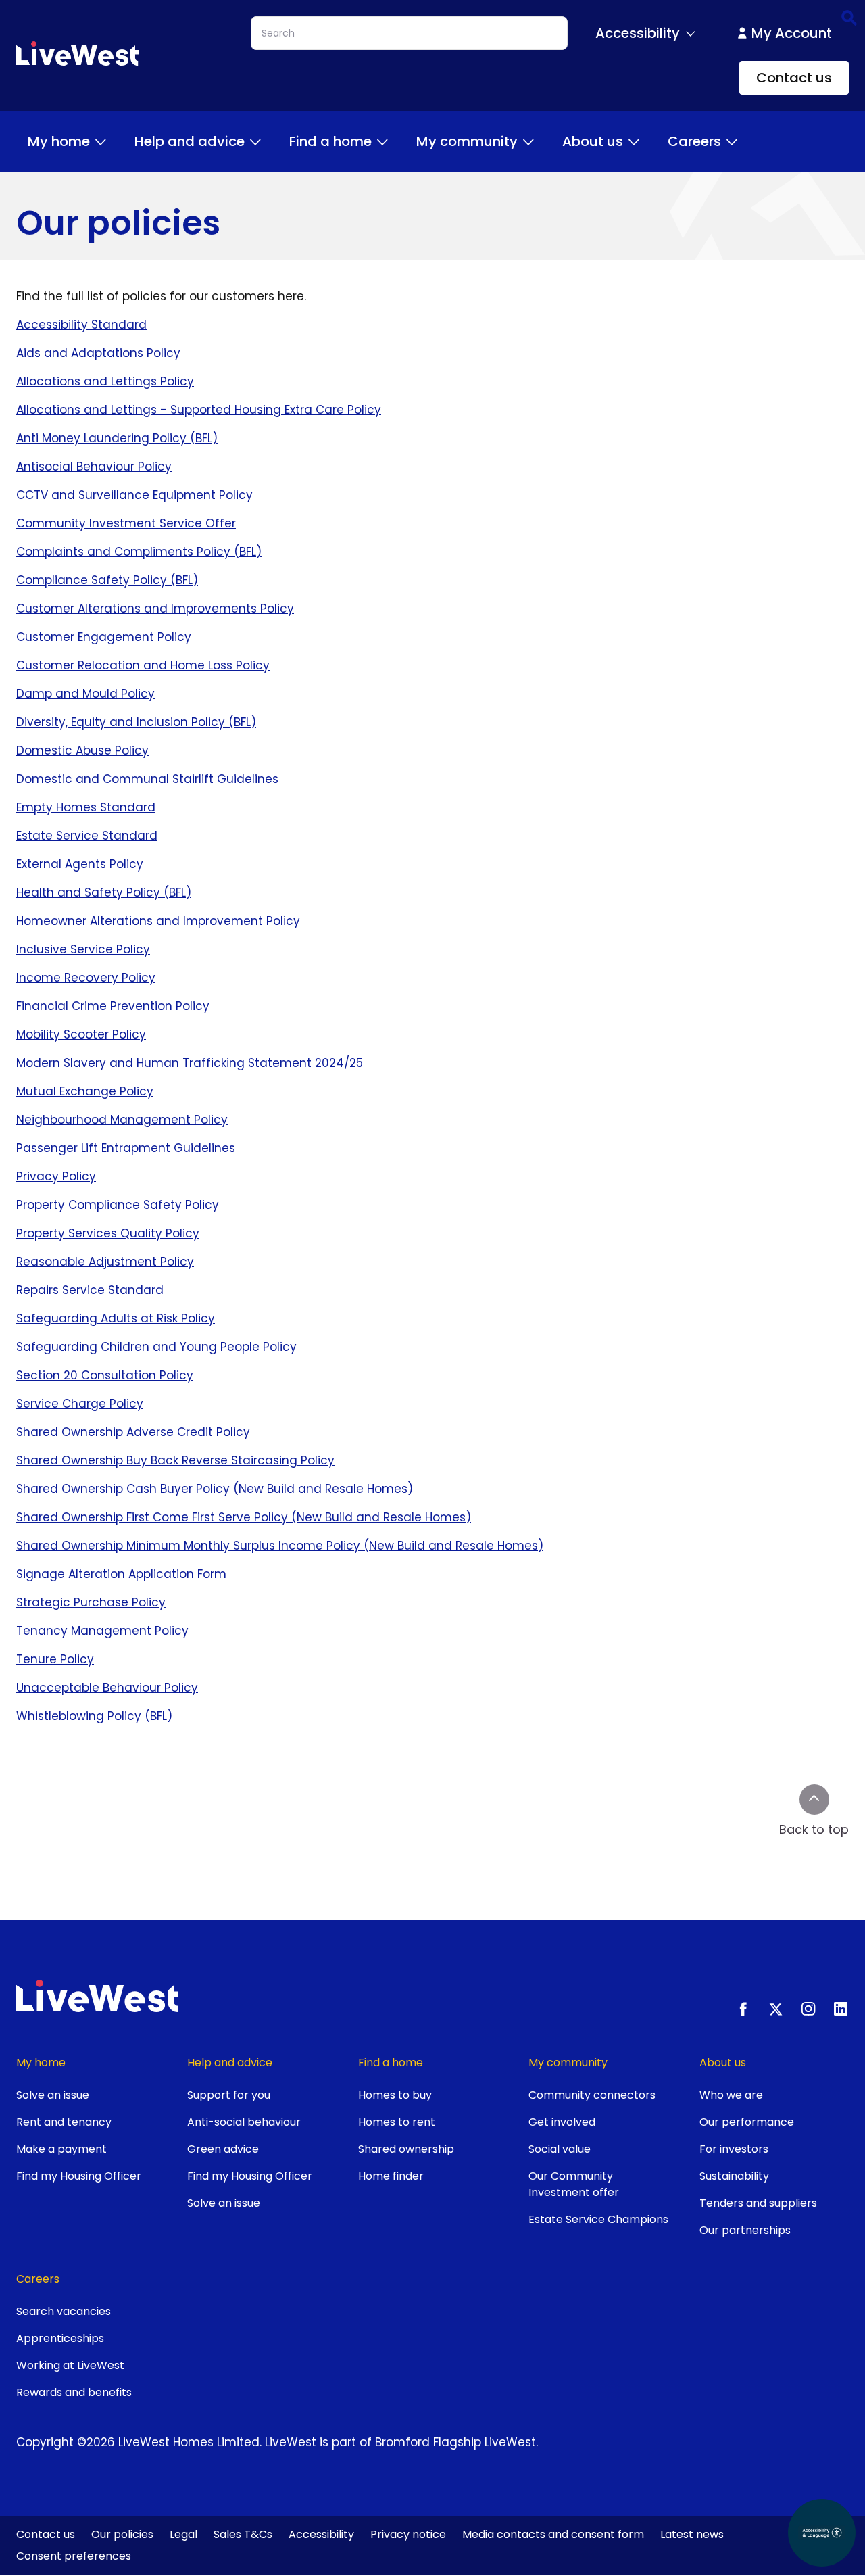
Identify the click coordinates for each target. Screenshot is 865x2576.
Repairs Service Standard (90, 1290)
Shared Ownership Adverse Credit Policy (133, 1432)
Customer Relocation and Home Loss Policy (143, 665)
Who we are (731, 2095)
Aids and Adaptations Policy (98, 353)
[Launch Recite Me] (822, 2533)
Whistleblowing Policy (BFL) (94, 1716)
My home (59, 141)
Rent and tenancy (64, 2122)
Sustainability (734, 2176)
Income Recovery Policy (86, 978)
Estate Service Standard (87, 836)
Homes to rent (397, 2122)
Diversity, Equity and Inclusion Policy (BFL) (136, 722)
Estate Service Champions (598, 2219)
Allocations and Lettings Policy (105, 381)
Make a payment (61, 2149)
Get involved (562, 2122)
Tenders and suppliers (758, 2203)
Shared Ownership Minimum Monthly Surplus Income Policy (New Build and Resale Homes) (280, 1546)
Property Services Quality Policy (108, 1233)
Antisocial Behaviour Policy (94, 467)
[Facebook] (743, 2009)
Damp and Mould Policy (85, 694)
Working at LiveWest (70, 2365)
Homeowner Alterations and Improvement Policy (158, 921)
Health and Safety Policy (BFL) (104, 892)
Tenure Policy (55, 1659)
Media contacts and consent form (553, 2534)
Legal (183, 2534)
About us (593, 141)
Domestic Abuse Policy (82, 750)
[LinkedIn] (841, 2009)
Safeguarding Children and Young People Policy (156, 1347)
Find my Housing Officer (79, 2176)
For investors (734, 2149)
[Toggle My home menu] (101, 141)
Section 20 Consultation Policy (105, 1375)
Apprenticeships (60, 2338)
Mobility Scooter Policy (81, 1034)
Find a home (330, 141)
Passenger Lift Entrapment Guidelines (126, 1148)
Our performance (747, 2122)
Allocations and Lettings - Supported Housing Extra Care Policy (199, 410)
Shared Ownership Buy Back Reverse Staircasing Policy (175, 1460)
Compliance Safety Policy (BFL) (107, 580)
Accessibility (321, 2534)
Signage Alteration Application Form (121, 1574)
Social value (560, 2149)
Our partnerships (745, 2230)
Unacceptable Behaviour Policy (107, 1688)
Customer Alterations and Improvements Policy (155, 609)
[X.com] (776, 2009)
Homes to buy (395, 2095)
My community (467, 141)
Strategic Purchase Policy (91, 1602)
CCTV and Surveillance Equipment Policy (134, 495)
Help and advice (190, 141)
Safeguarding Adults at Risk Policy (116, 1318)
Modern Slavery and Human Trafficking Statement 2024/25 (190, 1063)
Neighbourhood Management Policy (122, 1120)
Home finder (391, 2176)
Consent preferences (74, 2556)
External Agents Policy (80, 864)
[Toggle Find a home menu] (382, 141)
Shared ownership (406, 2149)
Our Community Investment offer (574, 2184)
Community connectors (592, 2095)
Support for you (229, 2095)
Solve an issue (53, 2095)
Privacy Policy (56, 1176)
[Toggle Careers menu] (732, 141)
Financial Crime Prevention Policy (113, 1006)
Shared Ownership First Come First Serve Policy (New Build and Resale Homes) (244, 1517)
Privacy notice (408, 2534)
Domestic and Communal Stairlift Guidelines (147, 779)
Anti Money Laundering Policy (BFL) (117, 438)
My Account (792, 33)
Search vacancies (64, 2311)
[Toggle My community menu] (528, 141)
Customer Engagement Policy (104, 637)
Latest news (692, 2534)
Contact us (794, 78)
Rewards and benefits (74, 2392)
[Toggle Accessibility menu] (691, 33)
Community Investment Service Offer (126, 523)
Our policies (122, 2534)
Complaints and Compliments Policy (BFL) (139, 552)
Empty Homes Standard (86, 807)
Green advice (223, 2149)
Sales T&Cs (243, 2534)
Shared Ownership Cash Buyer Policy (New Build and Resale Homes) (215, 1489)
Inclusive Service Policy (83, 949)
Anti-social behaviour (244, 2122)
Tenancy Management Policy (102, 1631)
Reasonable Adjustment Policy (105, 1262)
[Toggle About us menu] (634, 141)
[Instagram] (808, 2009)
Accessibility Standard (81, 325)
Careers (694, 141)
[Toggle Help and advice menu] (255, 141)
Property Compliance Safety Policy (118, 1205)
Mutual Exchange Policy (85, 1091)
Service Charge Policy (80, 1404)
